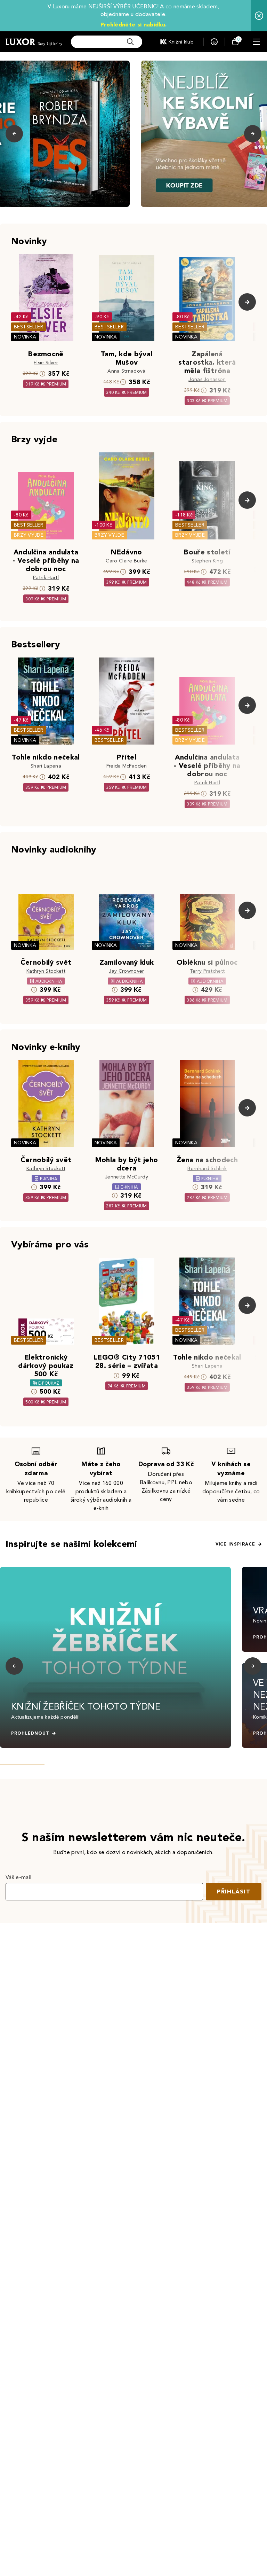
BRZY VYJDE (29, 535)
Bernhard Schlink (207, 1169)
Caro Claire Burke (126, 561)
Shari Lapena (46, 766)
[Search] (130, 42)
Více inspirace (235, 1544)
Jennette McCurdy (127, 1177)
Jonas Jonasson (207, 379)
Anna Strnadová (126, 371)
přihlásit (234, 1892)
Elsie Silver (46, 363)
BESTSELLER (29, 327)
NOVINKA (25, 337)
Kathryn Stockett (46, 971)
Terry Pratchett (207, 971)
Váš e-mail (18, 1877)
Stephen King (207, 561)
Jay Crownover (126, 971)
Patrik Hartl (46, 578)
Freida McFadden (127, 766)
